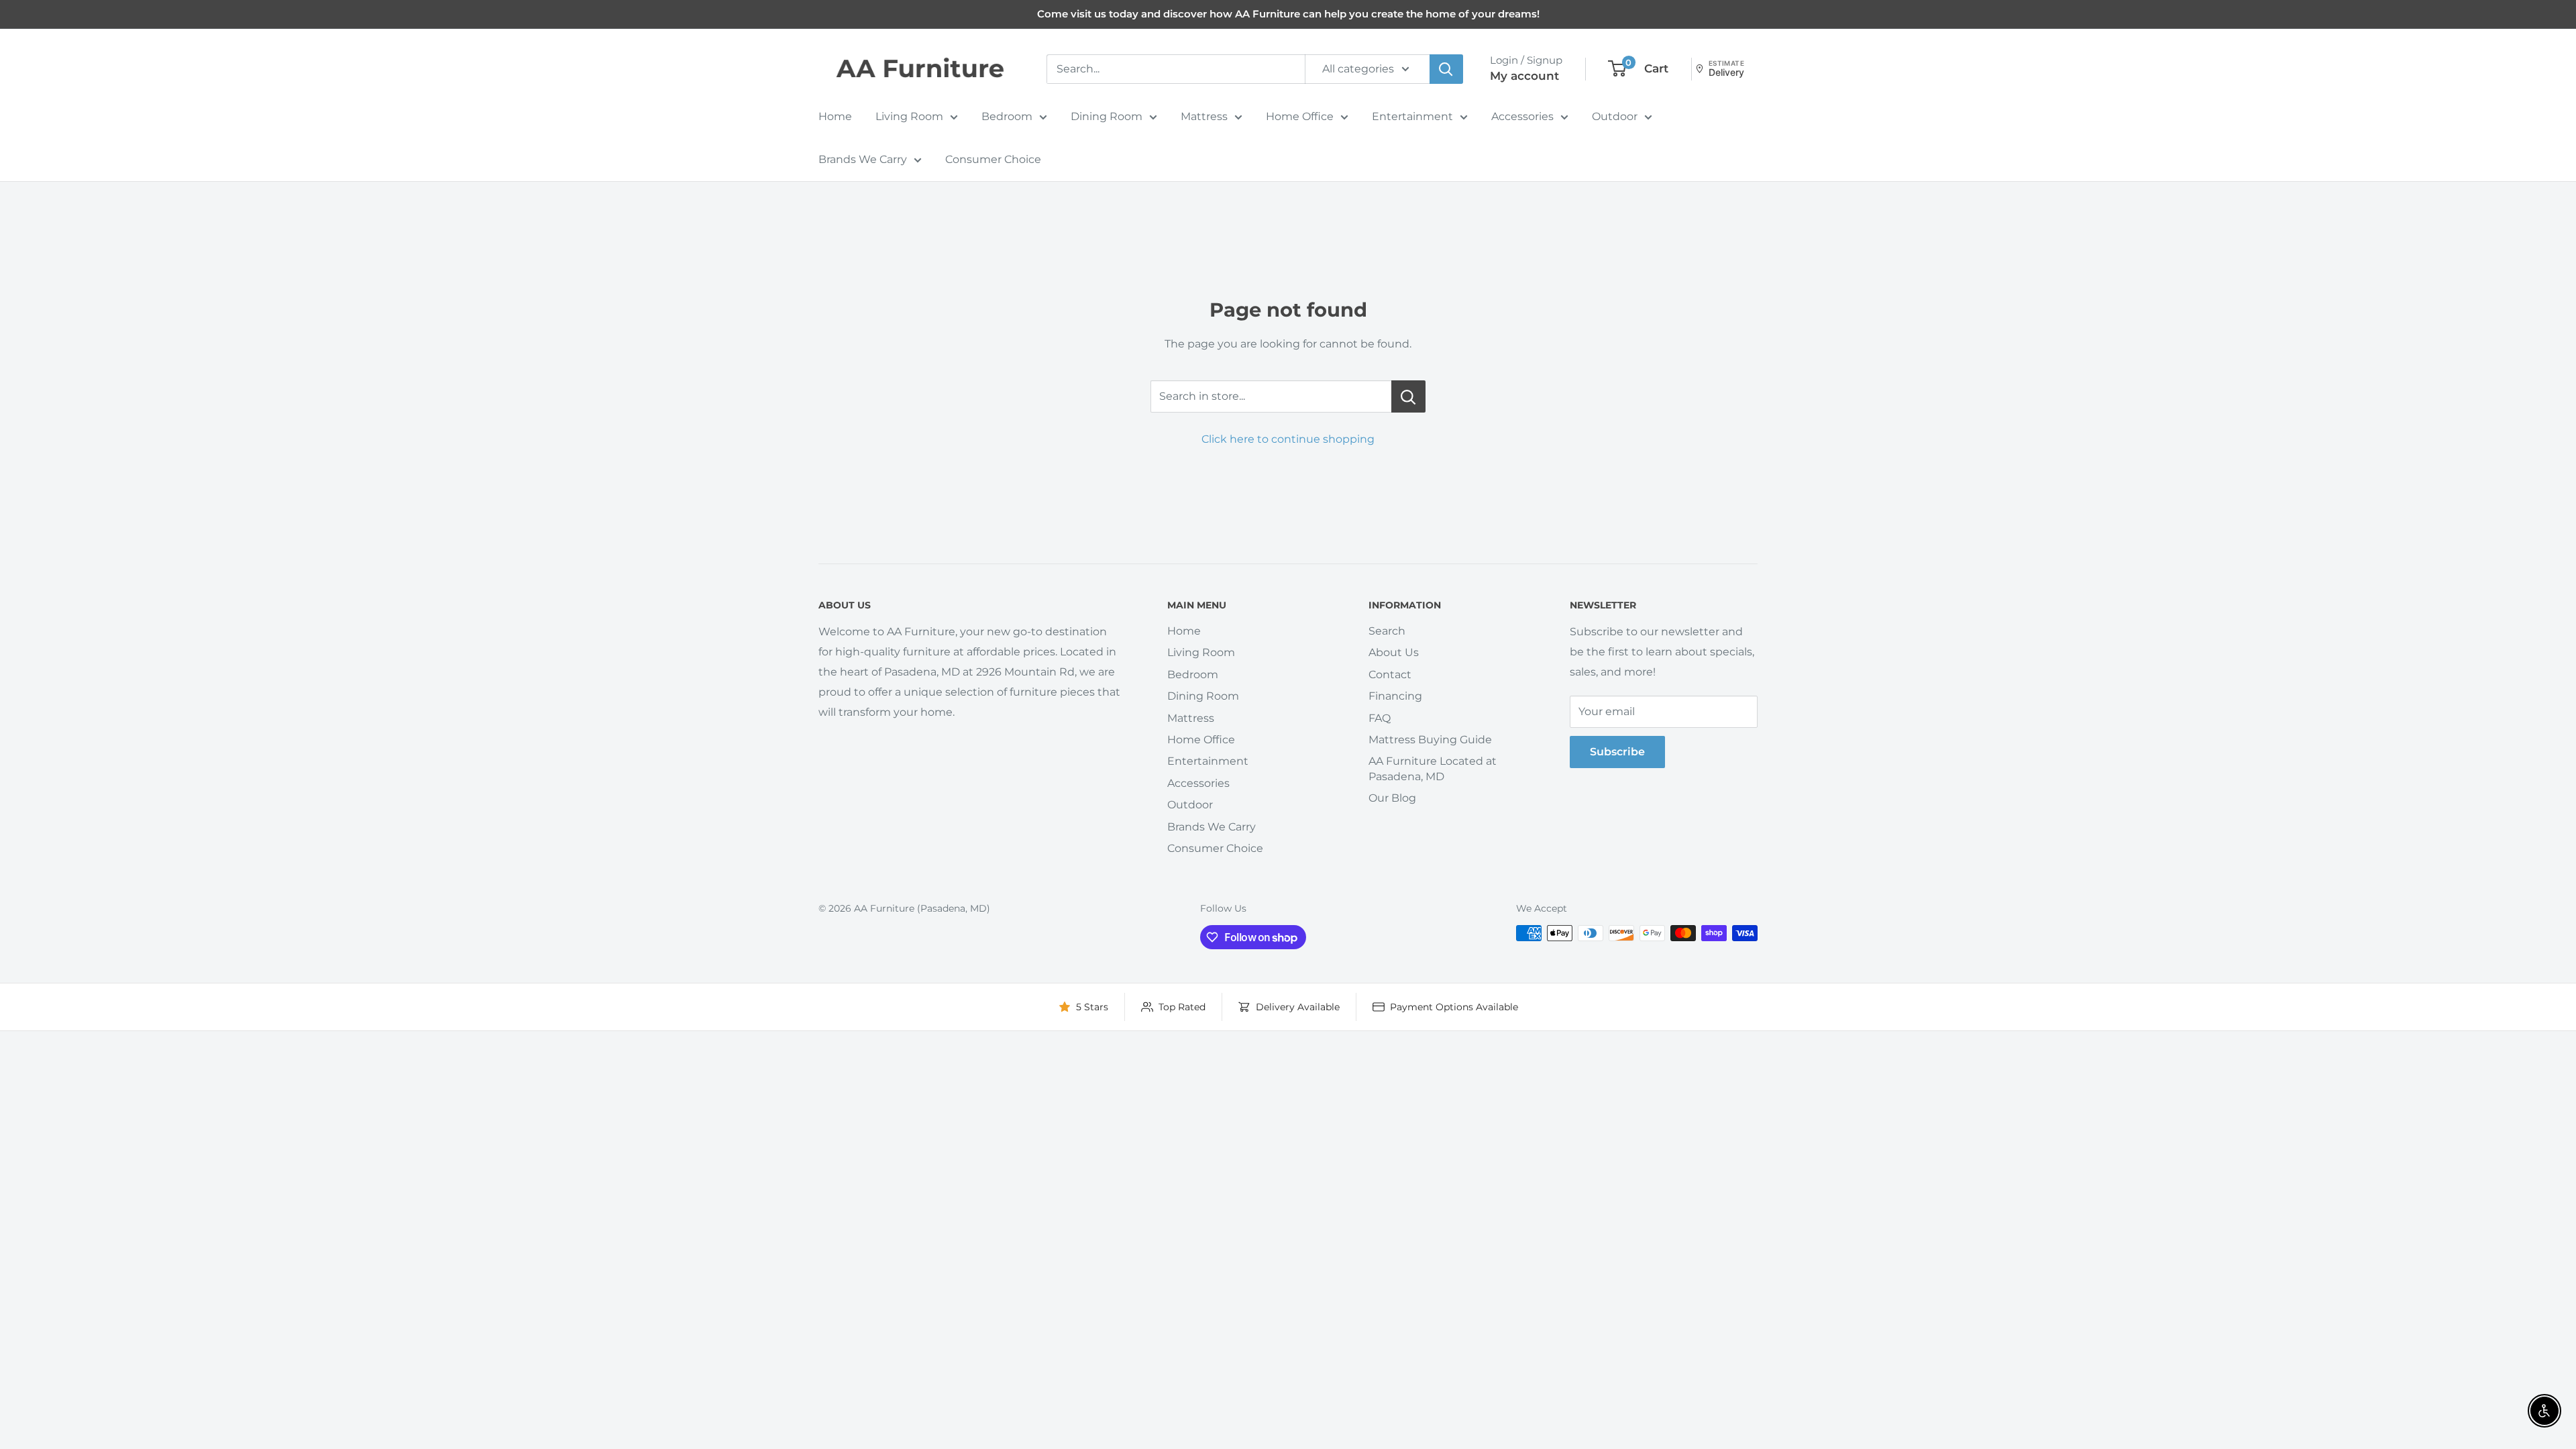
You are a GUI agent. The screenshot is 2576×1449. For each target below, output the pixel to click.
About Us (1394, 652)
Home (835, 116)
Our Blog (1392, 798)
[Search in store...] (1408, 396)
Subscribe (1617, 752)
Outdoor (1615, 116)
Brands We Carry (863, 159)
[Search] (1446, 69)
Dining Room (1107, 116)
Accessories (1522, 116)
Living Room (909, 116)
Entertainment (1412, 116)
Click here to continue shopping (1288, 439)
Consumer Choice (993, 159)
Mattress (1204, 116)
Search (1387, 631)
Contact (1390, 675)
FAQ (1380, 718)
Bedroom (1007, 116)
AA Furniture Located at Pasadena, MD (1433, 768)
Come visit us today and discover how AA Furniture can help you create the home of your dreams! (1288, 14)
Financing (1395, 696)
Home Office (1300, 116)
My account (1524, 76)
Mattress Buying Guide (1430, 740)
